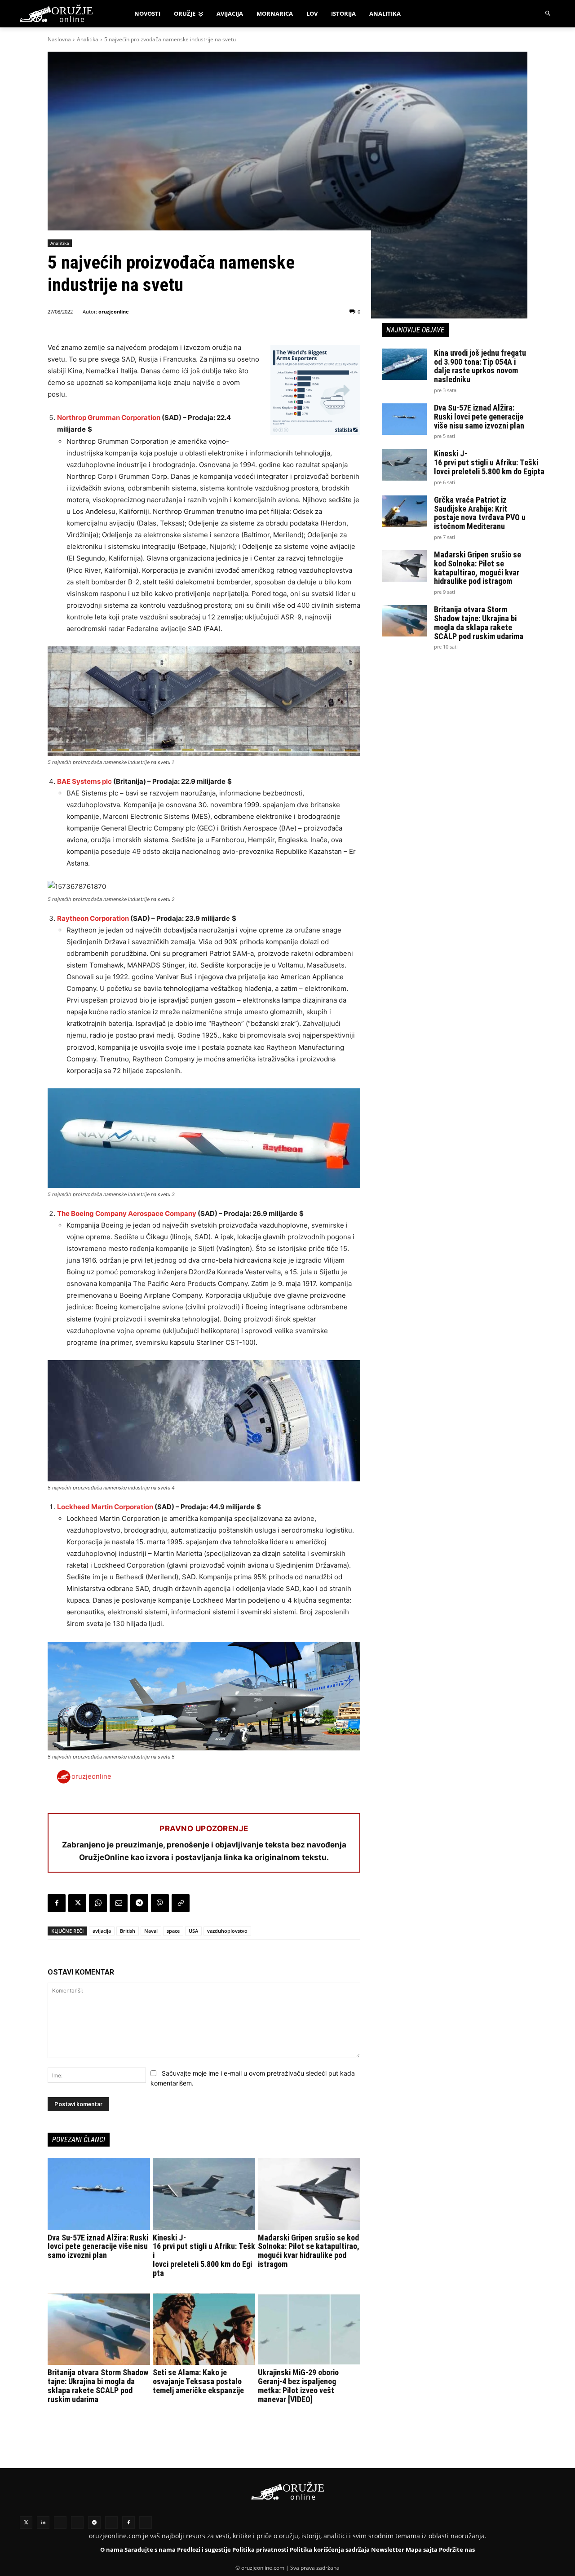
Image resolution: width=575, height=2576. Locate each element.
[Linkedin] (43, 2523)
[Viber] (160, 1903)
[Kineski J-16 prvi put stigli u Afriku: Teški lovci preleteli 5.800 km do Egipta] (204, 2194)
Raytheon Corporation (93, 918)
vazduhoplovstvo (227, 1931)
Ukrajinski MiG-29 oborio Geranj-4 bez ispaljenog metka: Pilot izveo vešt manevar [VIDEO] (298, 2386)
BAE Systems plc (84, 781)
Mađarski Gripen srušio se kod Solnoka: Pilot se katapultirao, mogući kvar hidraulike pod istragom (309, 2251)
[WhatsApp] (98, 1903)
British (128, 1931)
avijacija (102, 1931)
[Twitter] (26, 2523)
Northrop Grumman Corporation (109, 418)
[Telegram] (139, 1903)
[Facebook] (57, 1903)
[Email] (119, 1903)
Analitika (88, 39)
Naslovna (59, 39)
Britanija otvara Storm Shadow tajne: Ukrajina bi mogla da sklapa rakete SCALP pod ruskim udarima (98, 2386)
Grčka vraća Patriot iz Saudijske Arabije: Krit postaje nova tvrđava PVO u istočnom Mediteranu (480, 513)
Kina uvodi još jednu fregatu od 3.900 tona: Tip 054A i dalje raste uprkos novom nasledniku (480, 366)
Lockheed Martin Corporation (105, 1507)
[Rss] (60, 2523)
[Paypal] (146, 2523)
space (173, 1931)
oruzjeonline (114, 312)
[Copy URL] (181, 1903)
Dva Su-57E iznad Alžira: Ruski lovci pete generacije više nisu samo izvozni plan (98, 2247)
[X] (77, 1903)
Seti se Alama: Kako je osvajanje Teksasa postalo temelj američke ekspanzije (198, 2381)
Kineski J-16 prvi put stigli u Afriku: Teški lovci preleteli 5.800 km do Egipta (489, 462)
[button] (548, 14)
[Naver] (77, 2523)
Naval (151, 1931)
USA (193, 1931)
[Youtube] (111, 2523)
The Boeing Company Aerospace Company (127, 1213)
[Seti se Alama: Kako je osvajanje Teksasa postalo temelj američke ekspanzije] (204, 2329)
